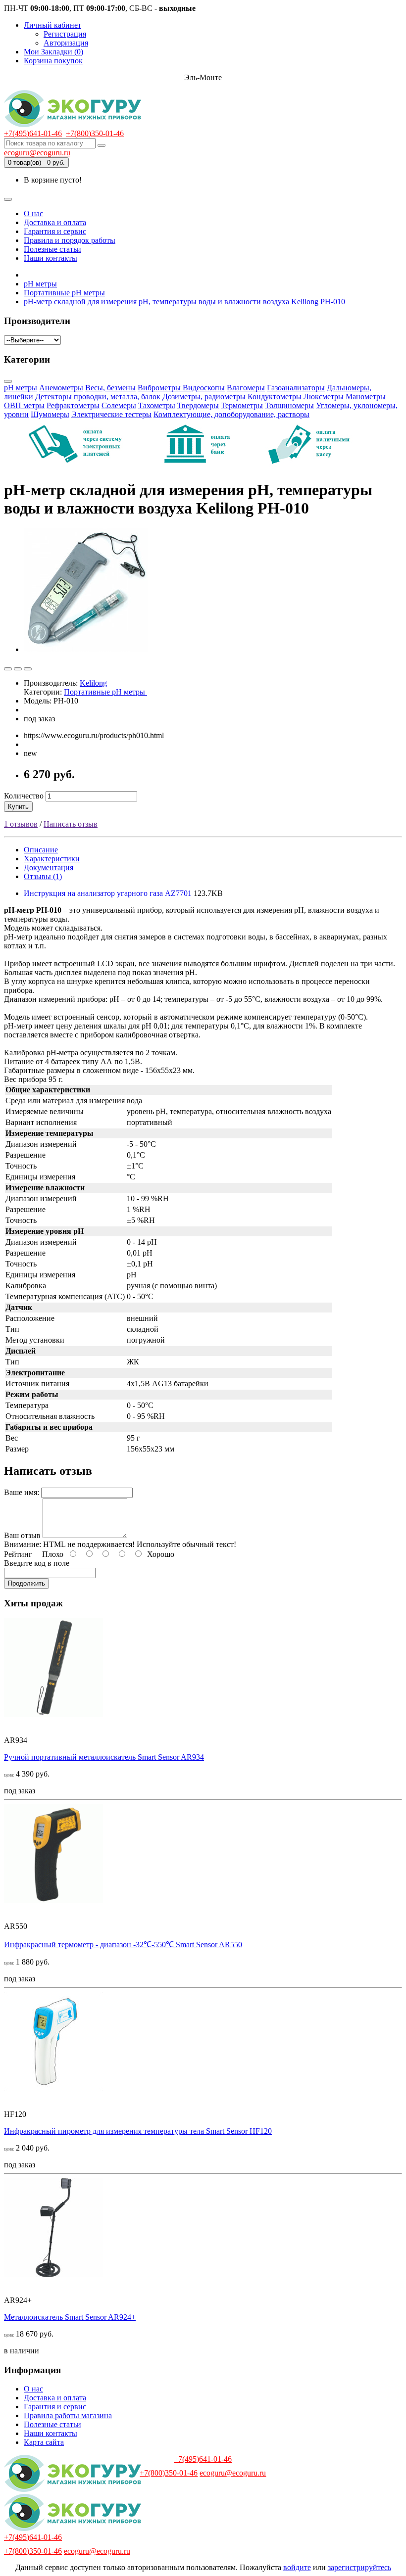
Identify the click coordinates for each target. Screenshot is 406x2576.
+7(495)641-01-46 (33, 133)
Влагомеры (246, 388)
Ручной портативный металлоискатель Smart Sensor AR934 (104, 1757)
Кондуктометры (275, 397)
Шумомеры (50, 414)
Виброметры (160, 388)
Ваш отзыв (22, 1535)
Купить (18, 807)
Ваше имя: (22, 1492)
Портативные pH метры (105, 692)
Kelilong (93, 683)
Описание (41, 850)
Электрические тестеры (111, 414)
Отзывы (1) (43, 876)
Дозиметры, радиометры (204, 397)
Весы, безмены (110, 388)
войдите (297, 2567)
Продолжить (26, 1583)
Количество (24, 796)
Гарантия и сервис (55, 231)
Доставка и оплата (55, 222)
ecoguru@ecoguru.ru (37, 153)
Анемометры (61, 388)
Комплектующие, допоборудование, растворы (231, 414)
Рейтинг (18, 1554)
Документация (49, 867)
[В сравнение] (18, 669)
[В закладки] (8, 669)
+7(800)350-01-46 (95, 133)
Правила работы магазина (68, 2415)
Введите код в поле (37, 1563)
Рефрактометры (73, 405)
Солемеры (119, 405)
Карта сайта (44, 2442)
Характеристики (52, 859)
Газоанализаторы (296, 388)
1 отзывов (21, 824)
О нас (33, 213)
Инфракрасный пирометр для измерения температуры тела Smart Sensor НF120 (138, 2131)
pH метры (21, 388)
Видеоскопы (204, 388)
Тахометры (157, 405)
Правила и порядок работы (70, 240)
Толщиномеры (289, 405)
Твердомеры (198, 405)
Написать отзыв (71, 824)
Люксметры (324, 397)
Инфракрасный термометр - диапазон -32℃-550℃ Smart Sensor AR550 (123, 1944)
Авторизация (66, 43)
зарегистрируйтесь (359, 2567)
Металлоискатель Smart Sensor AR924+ (70, 2317)
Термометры (242, 405)
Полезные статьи (52, 249)
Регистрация (65, 34)
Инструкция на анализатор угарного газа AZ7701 (109, 893)
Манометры (366, 397)
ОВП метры (24, 405)
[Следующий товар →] (28, 669)
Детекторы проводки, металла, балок (98, 397)
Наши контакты (51, 258)
